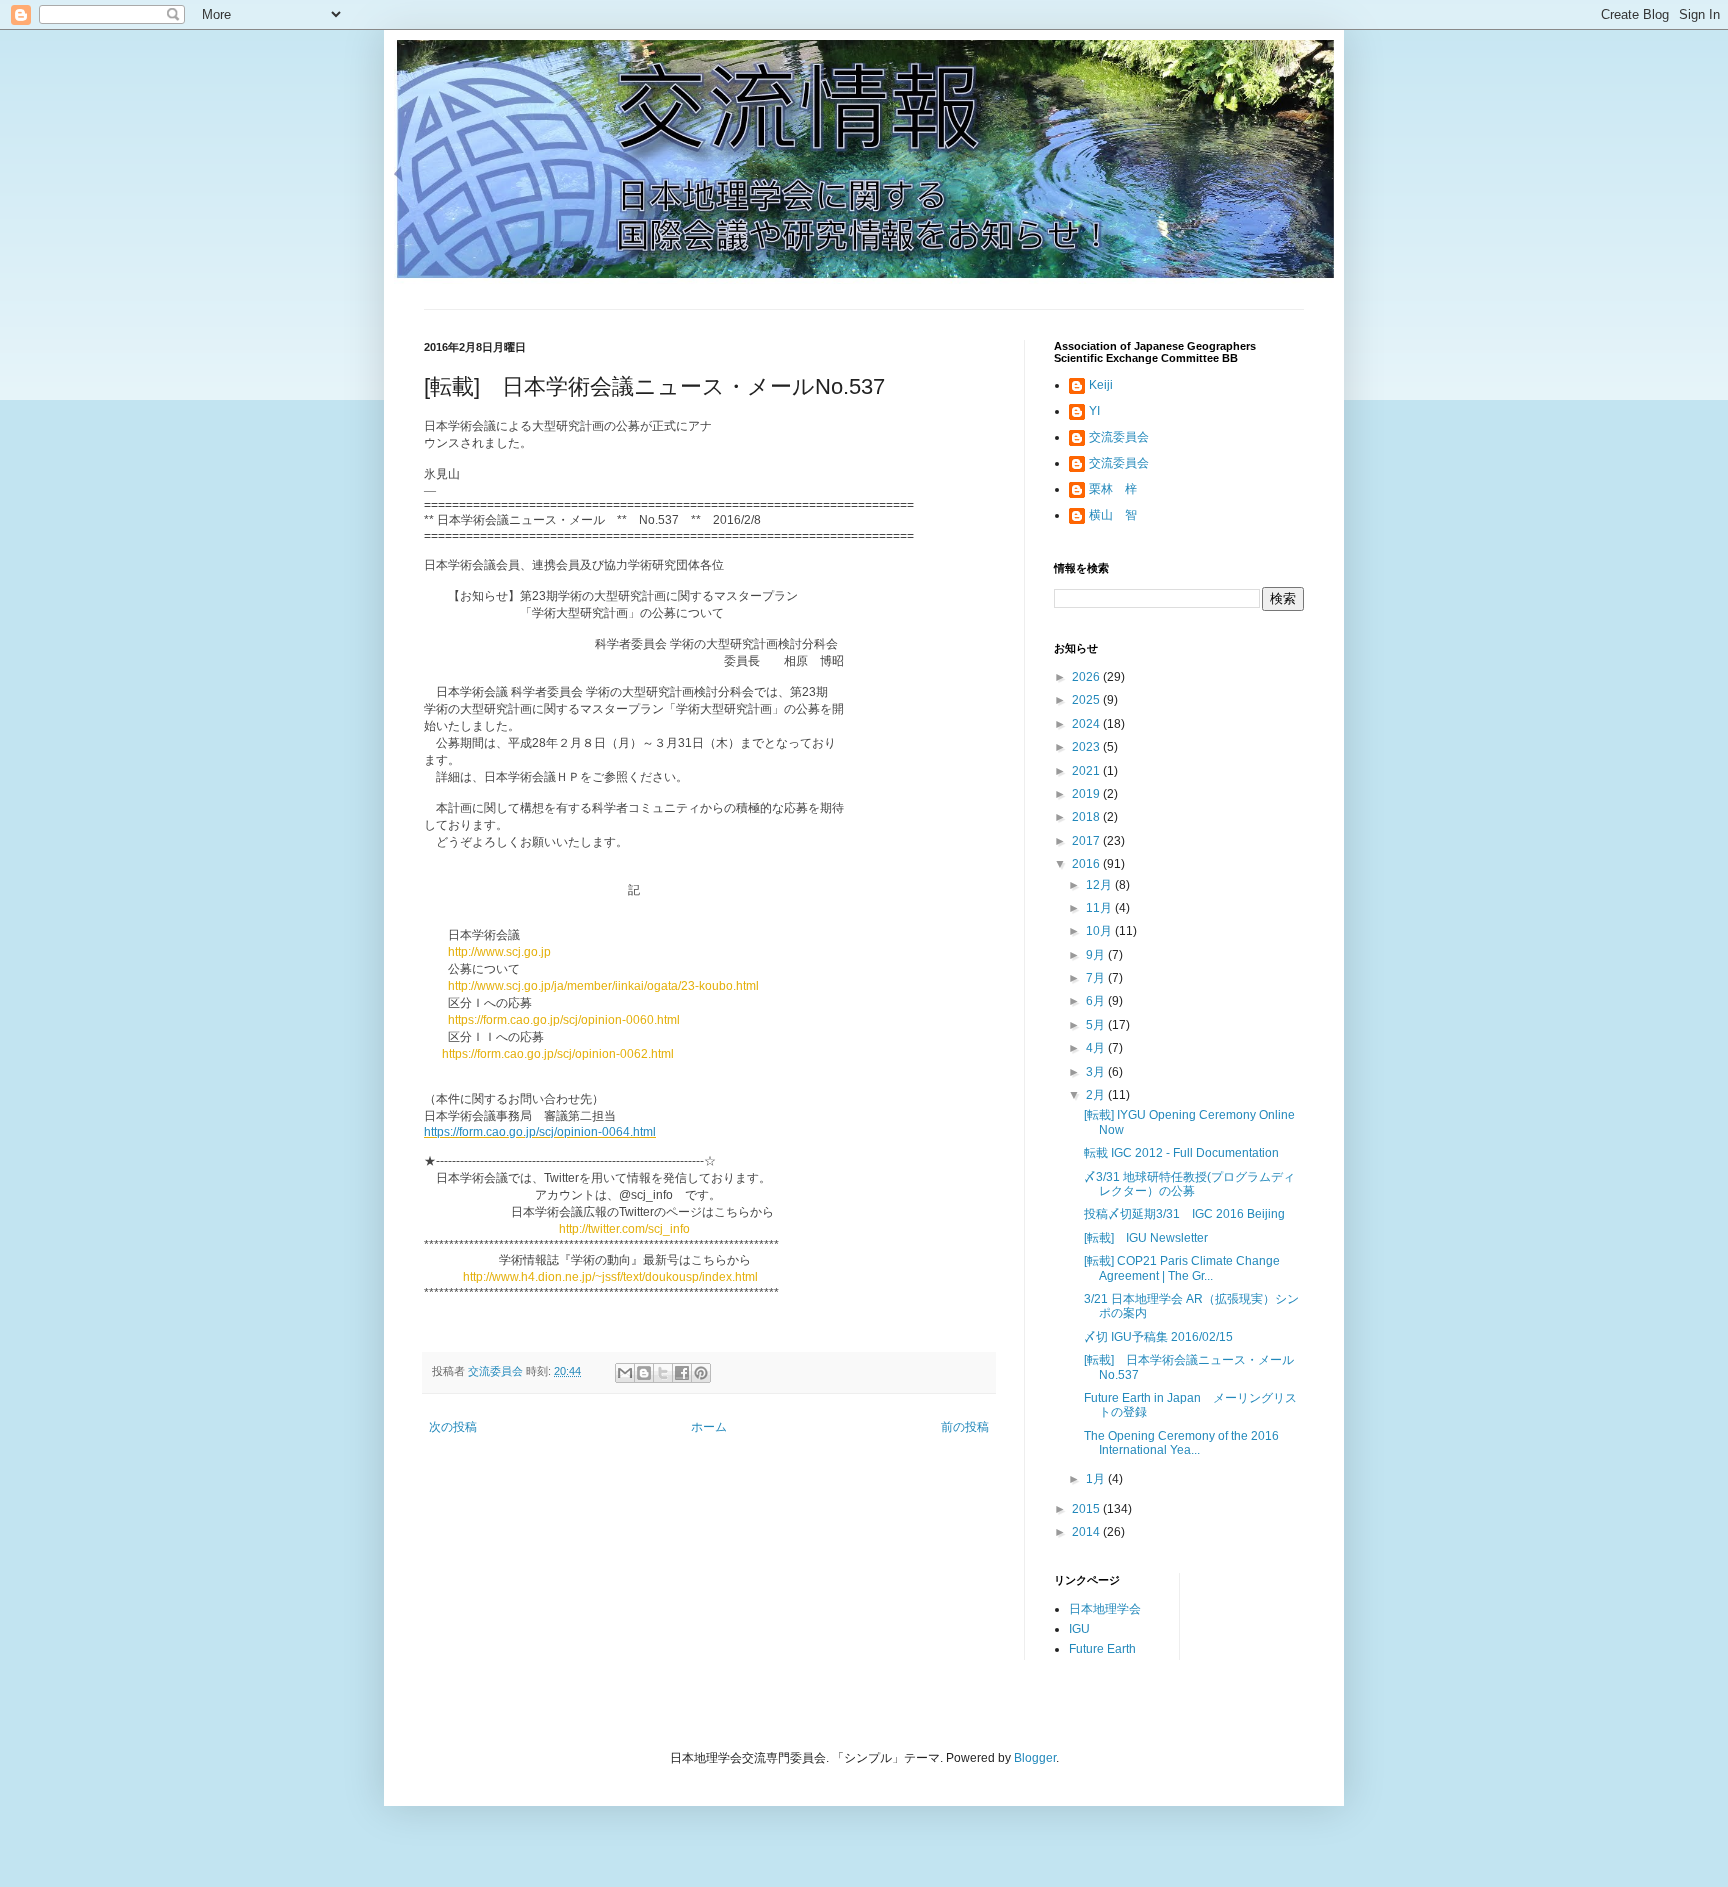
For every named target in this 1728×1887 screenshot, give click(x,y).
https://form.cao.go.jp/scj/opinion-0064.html (540, 1132)
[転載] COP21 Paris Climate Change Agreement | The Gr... (1182, 1268)
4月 (1097, 1048)
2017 (1087, 841)
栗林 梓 (1113, 489)
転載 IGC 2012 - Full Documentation (1181, 1153)
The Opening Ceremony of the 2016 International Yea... (1181, 1443)
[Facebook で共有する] (682, 1373)
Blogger (1035, 1758)
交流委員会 (1119, 437)
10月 (1100, 931)
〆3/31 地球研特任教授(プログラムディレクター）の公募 (1189, 1184)
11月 (1100, 908)
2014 (1087, 1532)
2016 (1087, 864)
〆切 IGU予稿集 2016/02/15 (1158, 1337)
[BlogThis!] (644, 1373)
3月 (1097, 1072)
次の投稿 (453, 1427)
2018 (1087, 817)
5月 (1097, 1025)
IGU (1079, 1629)
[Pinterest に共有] (701, 1373)
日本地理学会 (1105, 1609)
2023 (1087, 747)
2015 (1087, 1509)
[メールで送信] (625, 1373)
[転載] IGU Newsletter (1146, 1238)
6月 (1097, 1001)
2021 (1087, 771)
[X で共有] (663, 1373)
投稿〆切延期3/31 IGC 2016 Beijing (1184, 1214)
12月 (1100, 885)
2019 (1087, 794)
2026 (1087, 677)
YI (1094, 411)
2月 (1097, 1095)
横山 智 (1113, 515)
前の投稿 (965, 1427)
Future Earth (1102, 1649)
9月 (1097, 955)
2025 (1087, 700)
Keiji (1101, 385)
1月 (1097, 1479)
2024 (1087, 724)
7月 (1097, 978)
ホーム (709, 1427)
